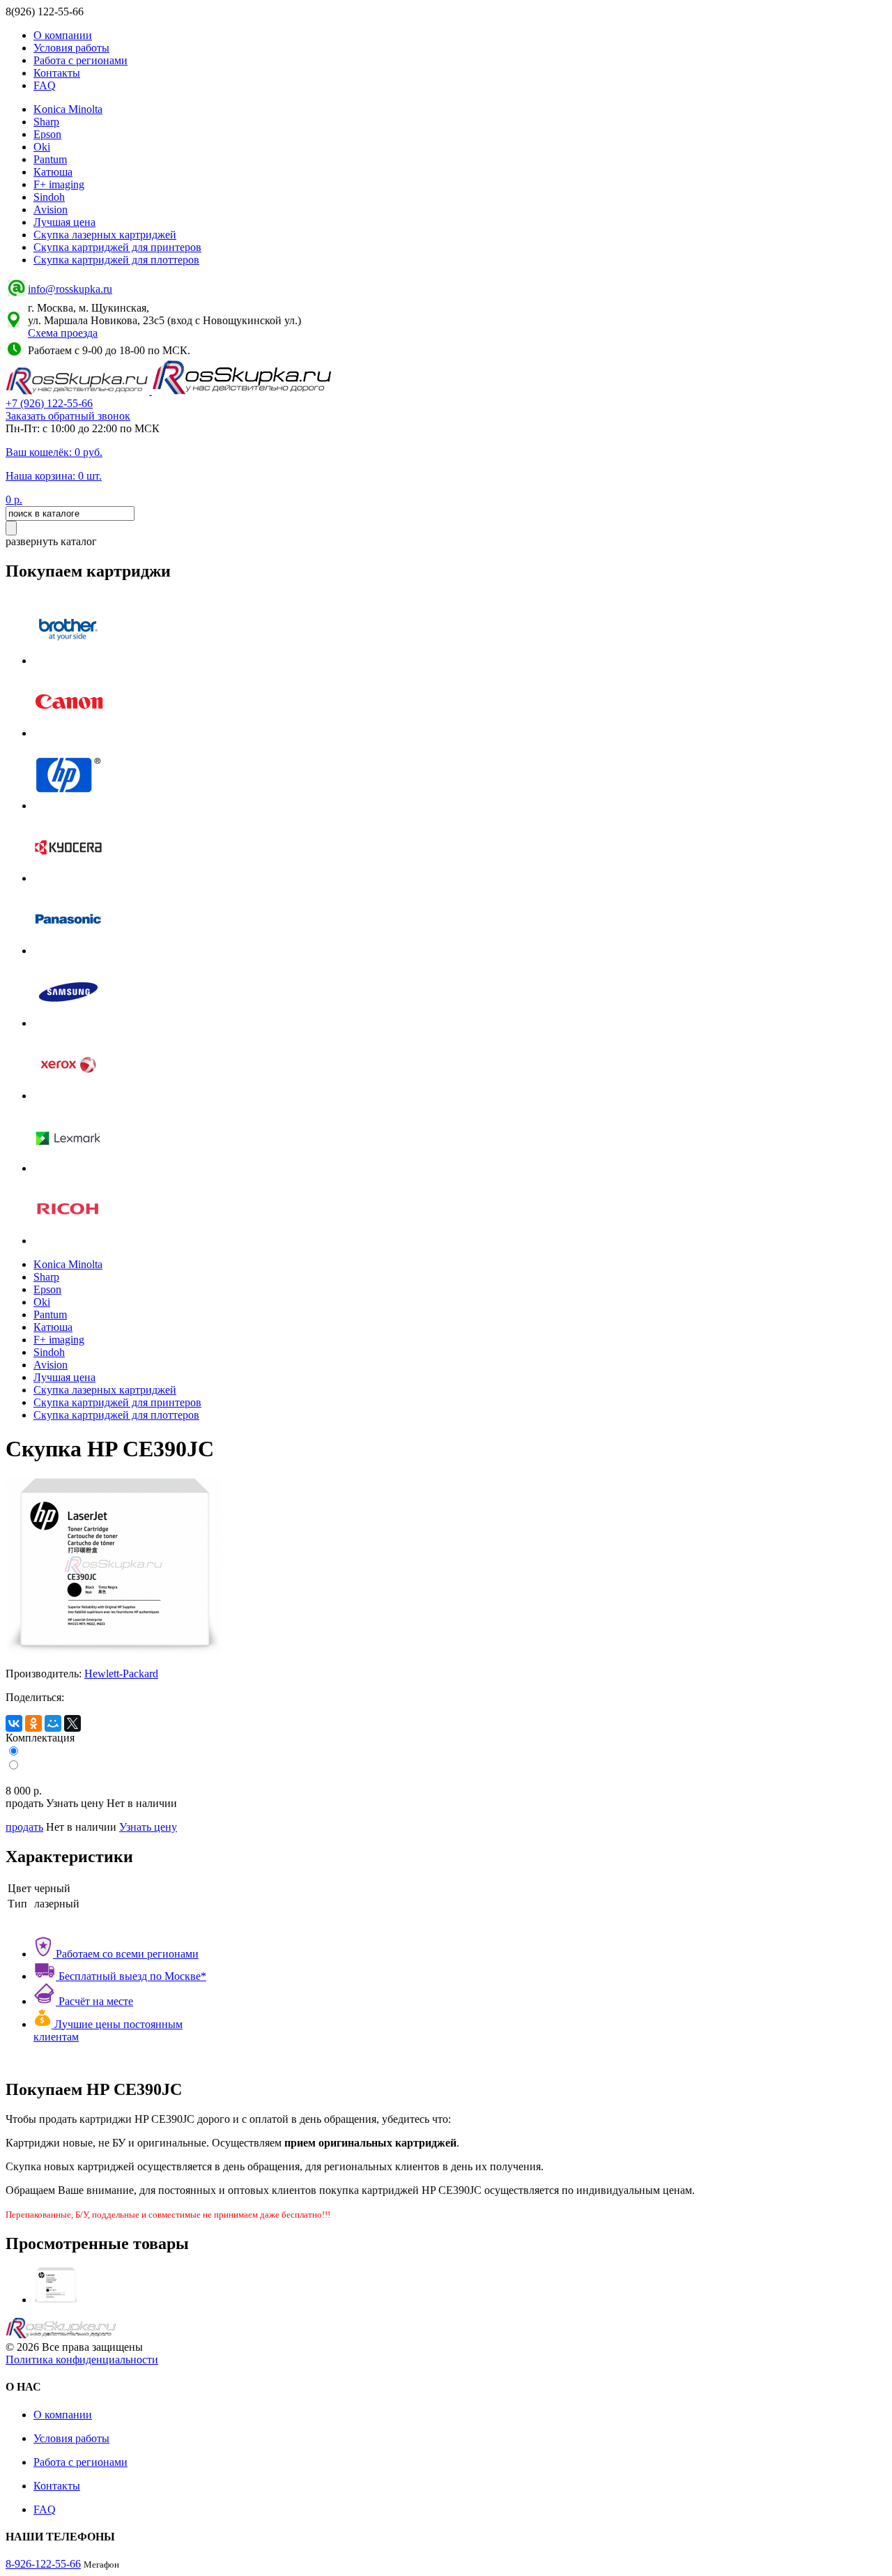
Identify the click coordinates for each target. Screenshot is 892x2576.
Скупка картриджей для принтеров (117, 247)
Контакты (57, 73)
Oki (42, 147)
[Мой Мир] (53, 1723)
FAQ (45, 85)
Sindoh (49, 197)
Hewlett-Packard (121, 1674)
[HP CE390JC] (56, 2300)
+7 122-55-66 (49, 403)
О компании (63, 35)
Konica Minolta (68, 109)
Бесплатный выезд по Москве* (131, 1976)
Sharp (46, 122)
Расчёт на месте (94, 2001)
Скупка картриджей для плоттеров (116, 260)
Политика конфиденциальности (82, 2360)
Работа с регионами (80, 60)
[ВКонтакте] (14, 1723)
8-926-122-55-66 (43, 2564)
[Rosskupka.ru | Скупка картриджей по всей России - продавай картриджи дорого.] (79, 391)
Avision (51, 209)
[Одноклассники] (33, 1723)
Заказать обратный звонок (68, 416)
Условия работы (71, 48)
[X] (72, 1723)
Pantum (50, 159)
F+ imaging (59, 184)
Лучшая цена (64, 222)
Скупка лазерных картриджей (105, 235)
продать (24, 1827)
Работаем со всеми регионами (126, 1954)
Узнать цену (148, 1827)
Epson (47, 134)
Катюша (53, 172)
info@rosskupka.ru (70, 289)
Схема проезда (63, 333)
